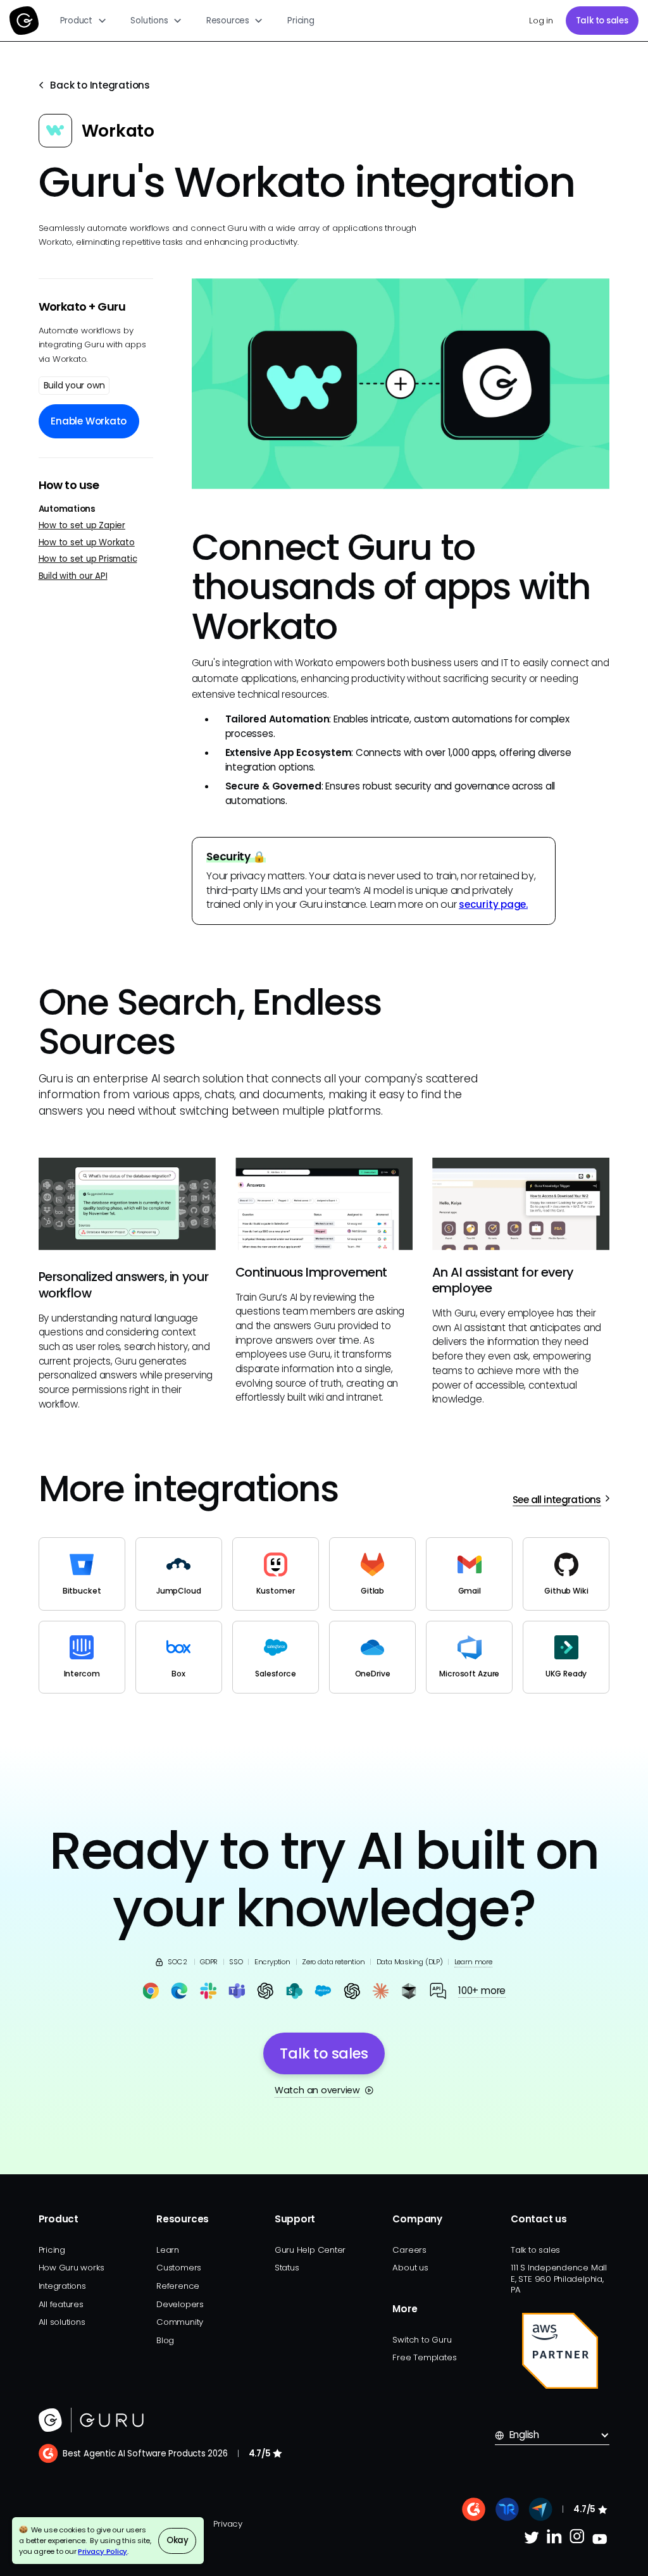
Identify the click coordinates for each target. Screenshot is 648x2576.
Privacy (227, 2524)
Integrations (62, 2286)
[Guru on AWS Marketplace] (560, 2351)
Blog (165, 2340)
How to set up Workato (87, 542)
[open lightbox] (401, 384)
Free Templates (424, 2357)
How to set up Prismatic (88, 559)
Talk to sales (602, 21)
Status (287, 2268)
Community (180, 2322)
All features (61, 2304)
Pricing (301, 21)
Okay (178, 2540)
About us (410, 2268)
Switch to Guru (422, 2340)
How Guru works (72, 2268)
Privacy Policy (103, 2551)
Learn (168, 2250)
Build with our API (73, 576)
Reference (178, 2286)
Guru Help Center (310, 2250)
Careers (409, 2250)
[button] (84, 21)
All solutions (62, 2322)
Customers (179, 2268)
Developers (180, 2304)
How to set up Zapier (82, 525)
